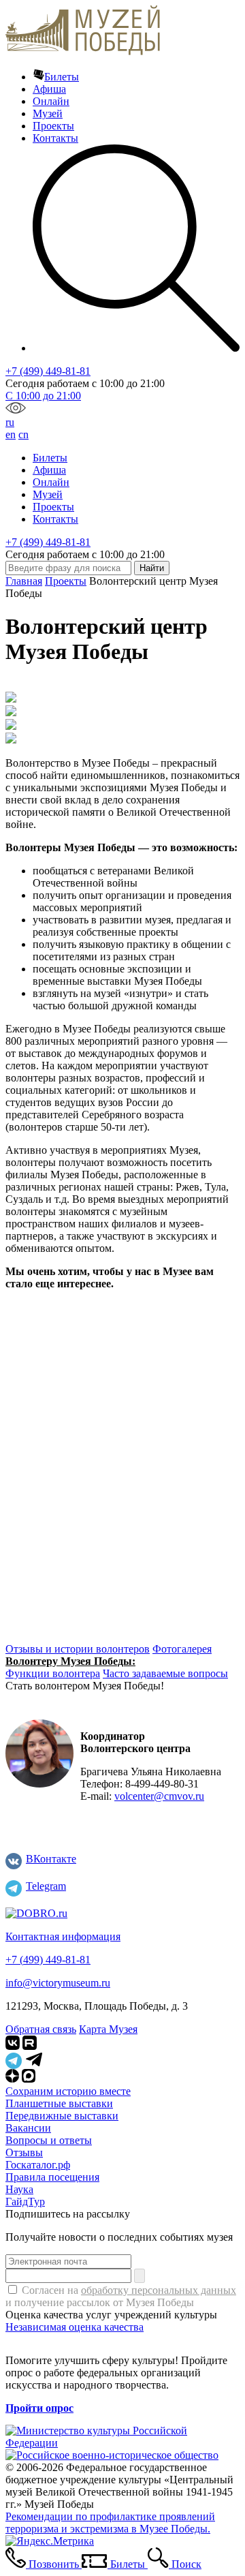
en (11, 434)
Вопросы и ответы (49, 2140)
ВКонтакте (51, 1859)
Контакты (55, 138)
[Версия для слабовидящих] (16, 410)
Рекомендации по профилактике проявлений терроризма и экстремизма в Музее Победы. (110, 2523)
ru (10, 422)
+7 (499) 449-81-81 (48, 371)
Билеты (62, 77)
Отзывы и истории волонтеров (78, 1649)
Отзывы (24, 2152)
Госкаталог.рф (38, 2165)
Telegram (46, 1886)
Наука (19, 2189)
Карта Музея (108, 2029)
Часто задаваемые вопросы (165, 1673)
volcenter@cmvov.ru (159, 1796)
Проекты (53, 126)
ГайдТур (25, 2202)
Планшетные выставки (59, 2103)
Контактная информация (63, 1936)
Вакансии (28, 2128)
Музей (48, 113)
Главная (24, 581)
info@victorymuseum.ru (58, 1983)
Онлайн (51, 101)
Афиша (49, 89)
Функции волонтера (53, 1673)
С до (43, 396)
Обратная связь (41, 2029)
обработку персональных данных (159, 2290)
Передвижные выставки (62, 2116)
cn (23, 434)
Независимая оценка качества (75, 2327)
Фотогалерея (182, 1649)
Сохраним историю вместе (68, 2091)
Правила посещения (52, 2177)
